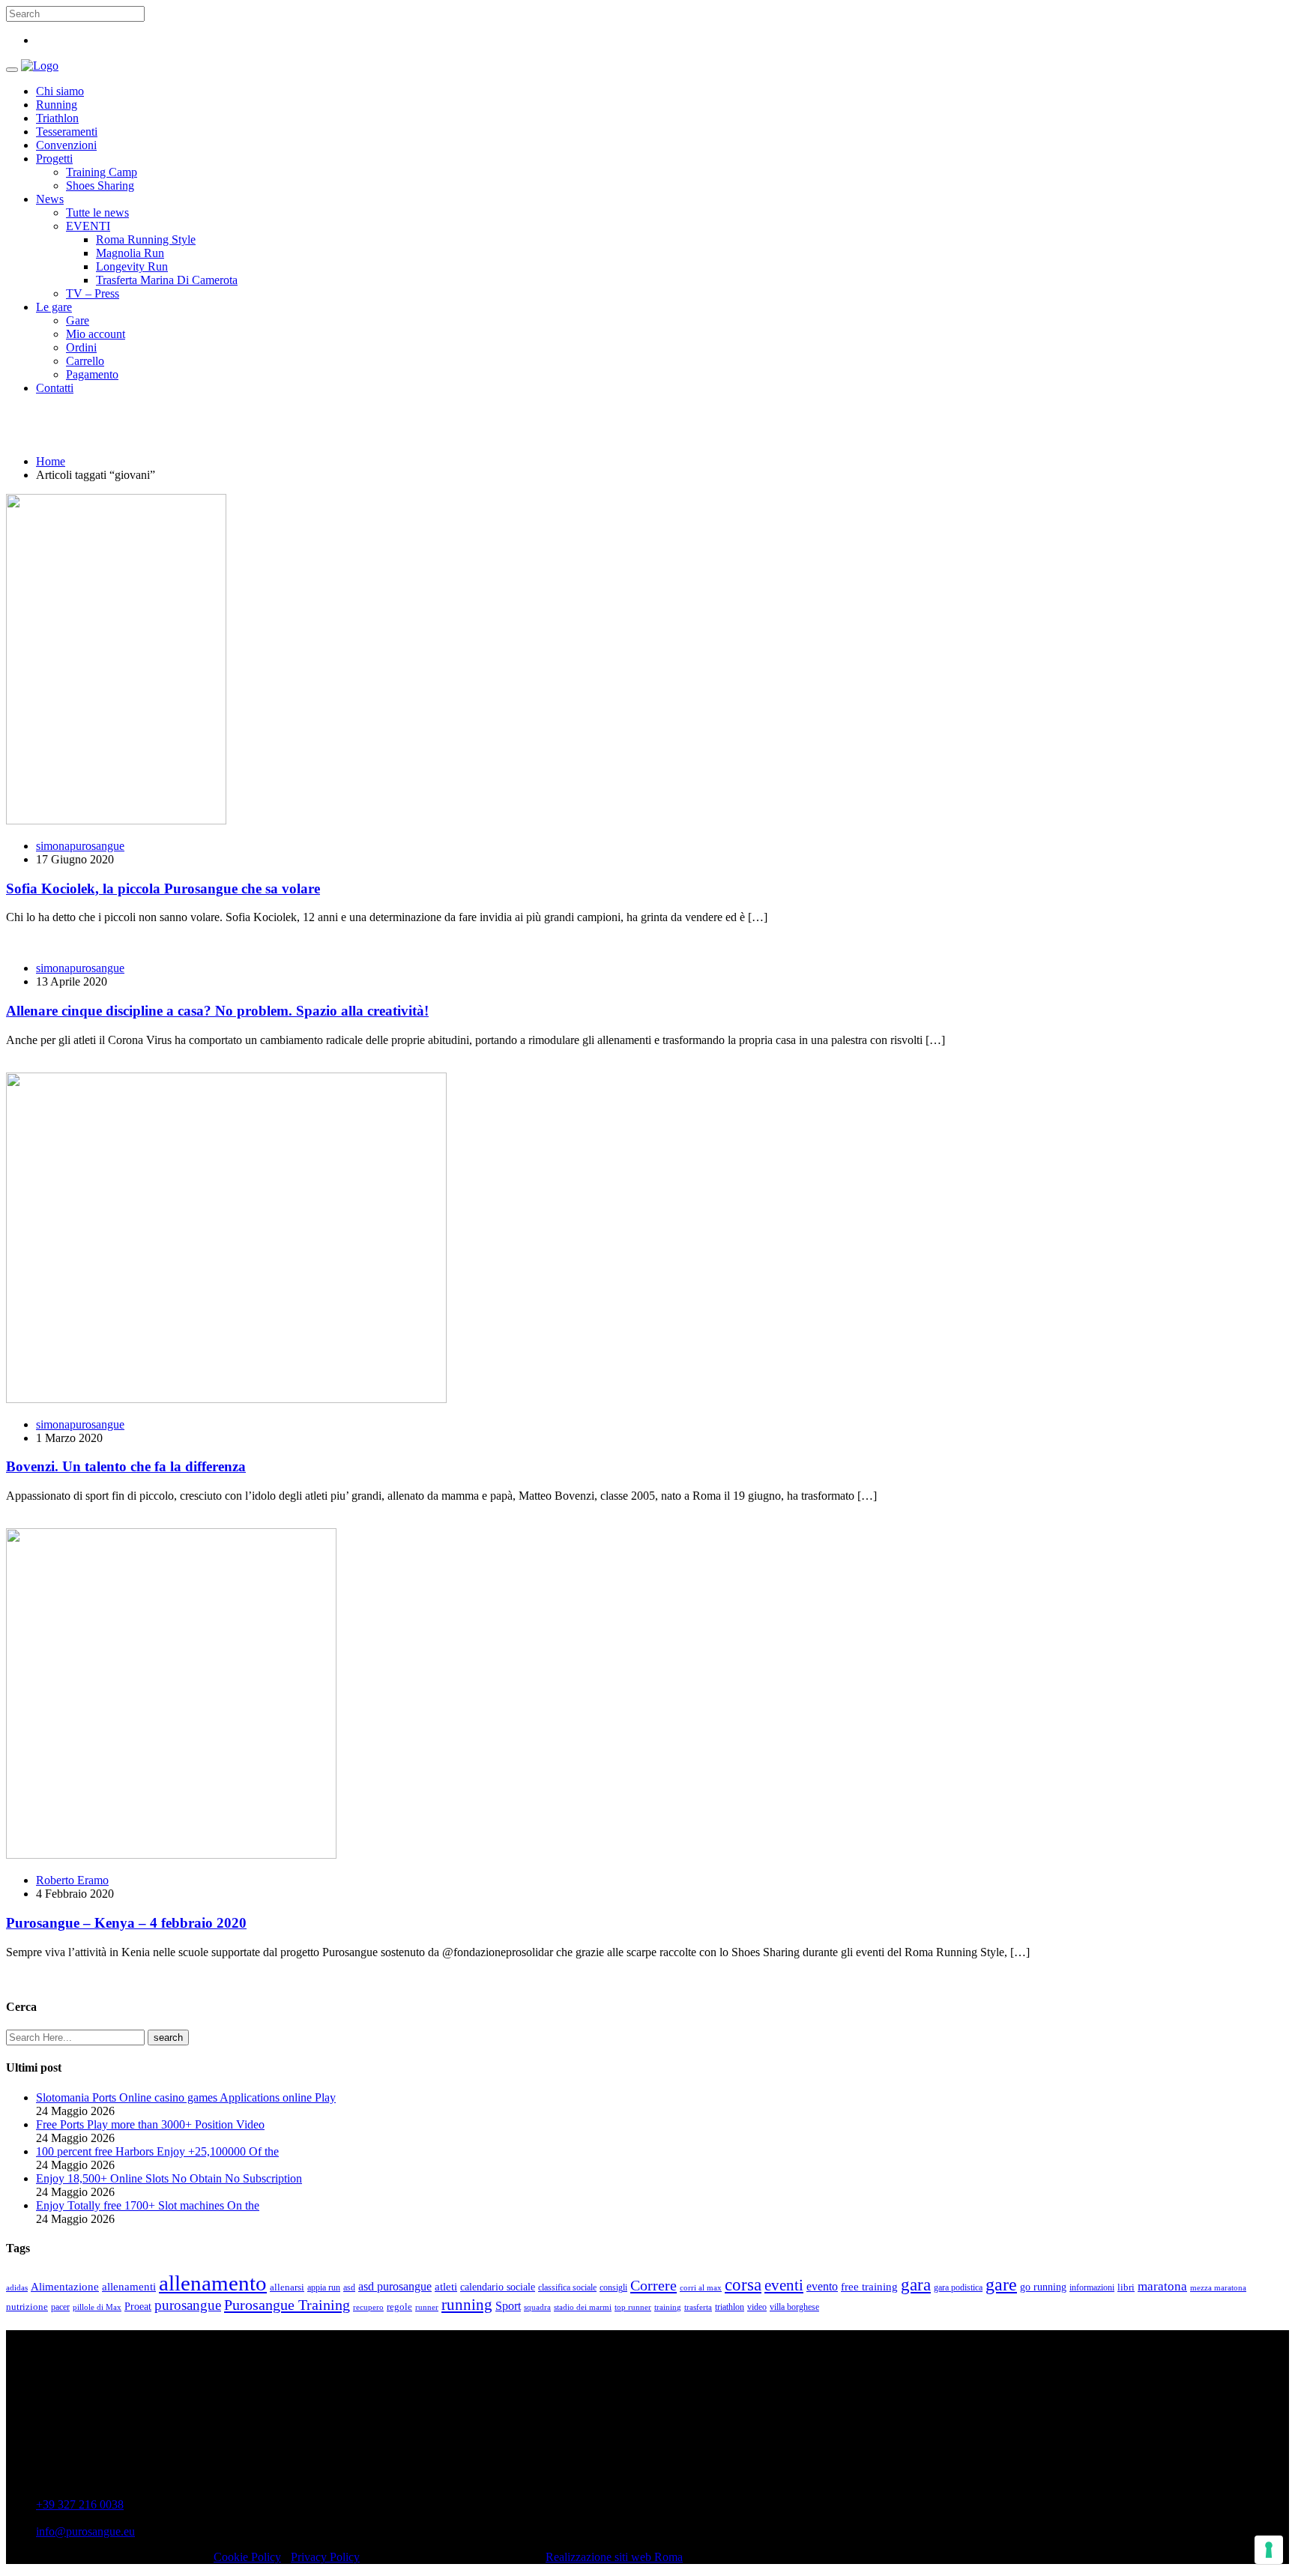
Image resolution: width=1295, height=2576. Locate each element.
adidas (17, 2288)
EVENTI (88, 226)
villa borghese (794, 2307)
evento (822, 2286)
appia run (324, 2288)
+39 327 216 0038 (80, 2504)
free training (869, 2287)
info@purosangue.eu (85, 2531)
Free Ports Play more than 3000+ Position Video (150, 2124)
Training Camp (102, 172)
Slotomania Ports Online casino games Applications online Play (186, 2097)
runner (427, 2307)
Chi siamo (60, 91)
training (668, 2307)
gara (916, 2284)
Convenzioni (66, 145)
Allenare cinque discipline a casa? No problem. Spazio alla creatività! (217, 1011)
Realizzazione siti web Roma (614, 2557)
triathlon (730, 2307)
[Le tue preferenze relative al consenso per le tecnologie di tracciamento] (1269, 2550)
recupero (368, 2307)
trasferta (698, 2307)
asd (349, 2288)
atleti (446, 2286)
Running (57, 105)
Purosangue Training (287, 2305)
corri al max (701, 2288)
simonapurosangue (80, 846)
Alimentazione (65, 2286)
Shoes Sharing (100, 185)
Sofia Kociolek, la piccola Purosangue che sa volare (163, 889)
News (50, 199)
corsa (743, 2284)
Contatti (55, 388)
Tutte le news (97, 212)
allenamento (213, 2283)
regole (399, 2307)
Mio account (96, 334)
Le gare (54, 307)
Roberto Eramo (72, 1880)
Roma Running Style (146, 239)
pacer (60, 2307)
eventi (784, 2285)
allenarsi (287, 2287)
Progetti (54, 159)
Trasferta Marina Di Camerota (167, 280)
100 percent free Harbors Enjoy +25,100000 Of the (157, 2151)
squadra (537, 2307)
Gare (78, 320)
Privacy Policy (325, 2557)
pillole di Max (97, 2307)
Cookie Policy (247, 2557)
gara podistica (958, 2287)
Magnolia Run (130, 253)
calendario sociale (498, 2287)
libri (1126, 2287)
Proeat (138, 2306)
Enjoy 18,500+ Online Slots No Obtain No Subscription (169, 2178)
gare (1001, 2284)
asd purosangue (395, 2286)
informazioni (1092, 2288)
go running (1043, 2287)
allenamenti (129, 2286)
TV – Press (93, 293)
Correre (653, 2285)
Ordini (81, 347)
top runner (633, 2307)
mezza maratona (1218, 2288)
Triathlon (57, 118)
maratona (1162, 2286)
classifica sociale (567, 2288)
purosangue (188, 2305)
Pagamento (92, 374)
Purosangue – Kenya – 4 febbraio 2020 (126, 1923)
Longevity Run (132, 266)
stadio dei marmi (583, 2307)
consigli (613, 2288)
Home (51, 461)
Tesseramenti (67, 132)
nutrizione (27, 2307)
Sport (508, 2306)
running (467, 2305)
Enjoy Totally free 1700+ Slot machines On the (148, 2205)
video (757, 2307)
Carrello (85, 361)
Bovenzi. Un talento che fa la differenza (126, 1466)
